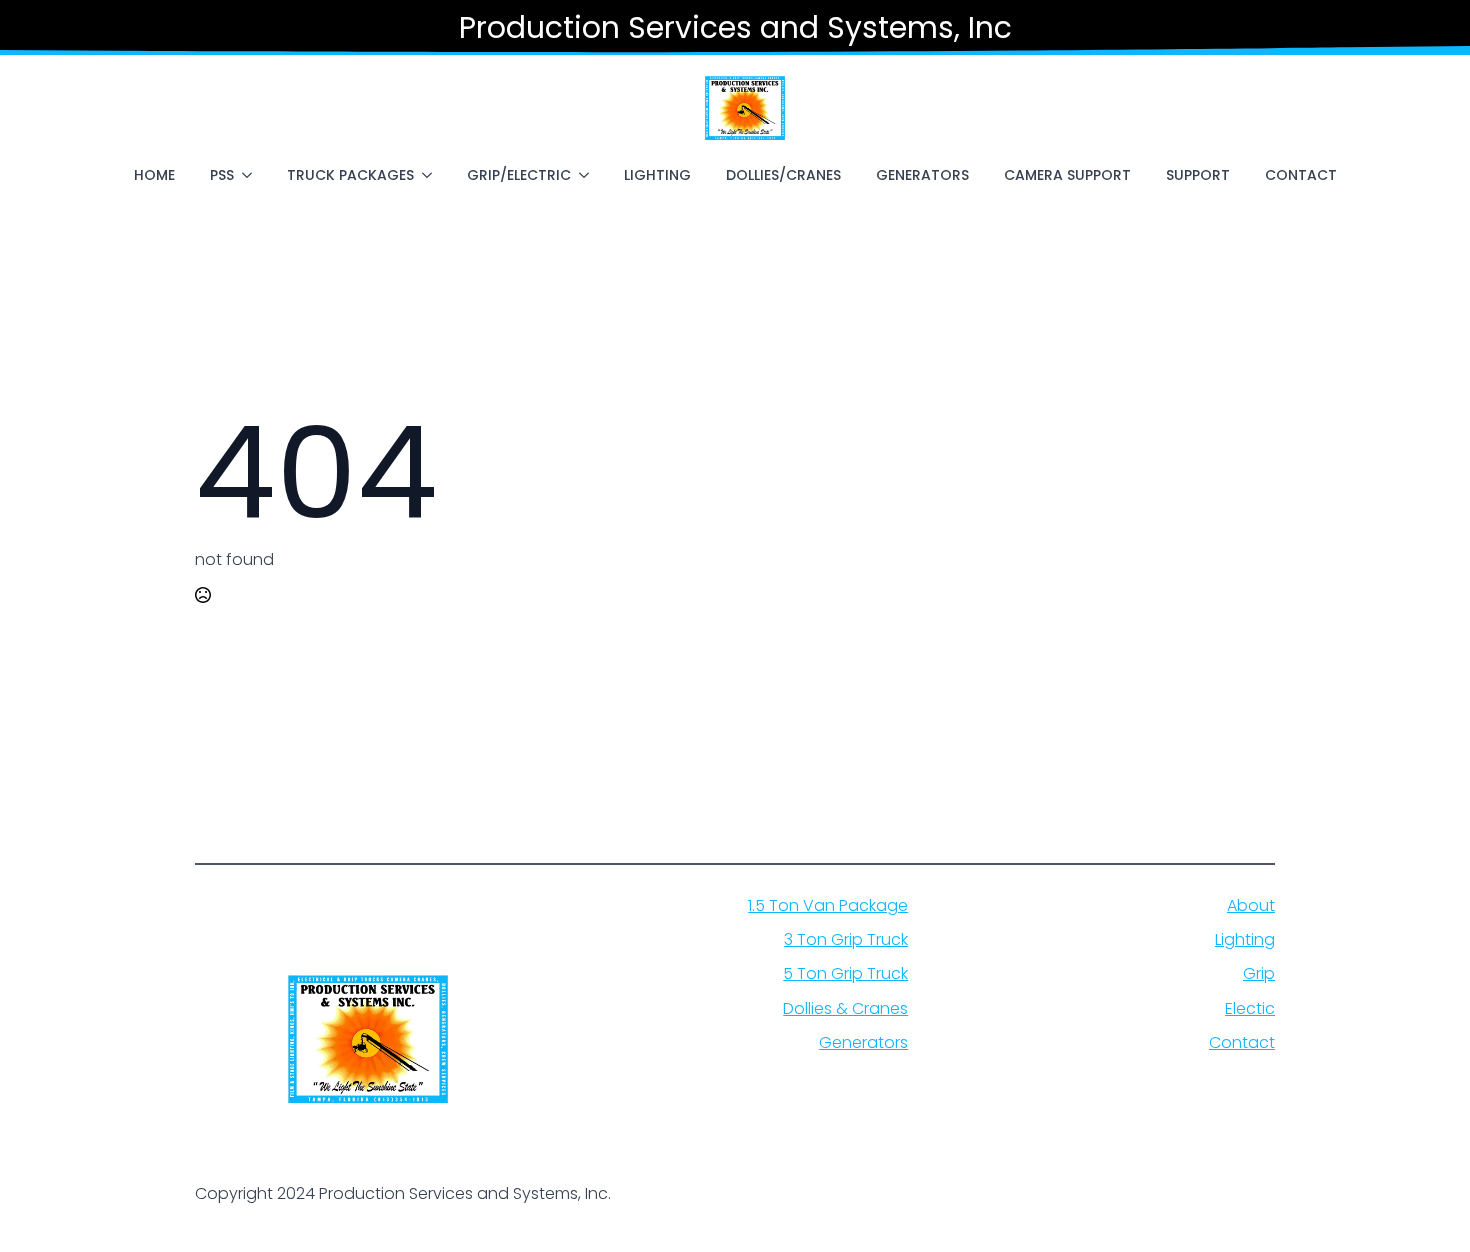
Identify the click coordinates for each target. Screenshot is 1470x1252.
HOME (154, 175)
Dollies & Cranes (845, 1009)
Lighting (1245, 940)
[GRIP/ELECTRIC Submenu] (588, 175)
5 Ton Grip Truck (845, 974)
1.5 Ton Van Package (828, 906)
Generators (863, 1043)
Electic (1250, 1009)
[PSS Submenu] (251, 175)
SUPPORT (1198, 175)
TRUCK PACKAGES (350, 175)
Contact (1242, 1043)
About (1251, 906)
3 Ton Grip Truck (846, 940)
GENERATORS (922, 175)
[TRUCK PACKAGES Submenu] (431, 175)
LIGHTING (657, 175)
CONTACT (1301, 175)
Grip (1259, 974)
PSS (222, 175)
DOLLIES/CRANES (783, 175)
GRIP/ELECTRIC (519, 175)
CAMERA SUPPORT (1067, 175)
